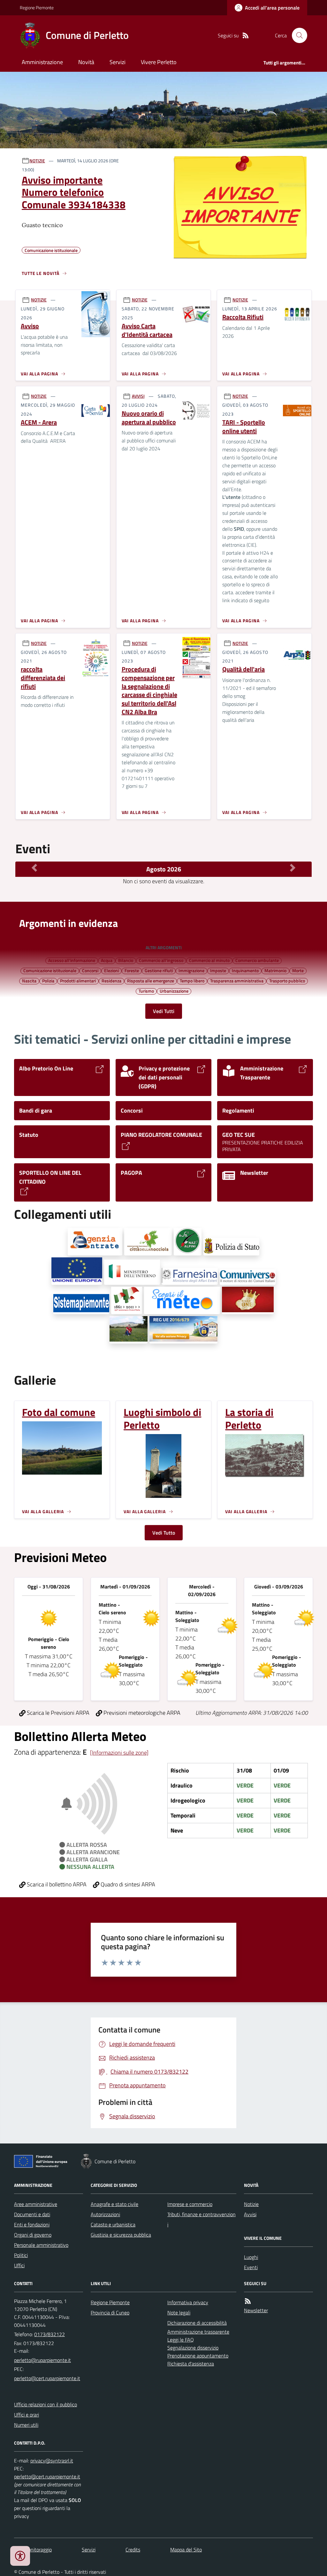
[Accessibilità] (20, 2556)
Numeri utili (26, 2425)
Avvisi (250, 2214)
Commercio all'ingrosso (161, 960)
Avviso (30, 326)
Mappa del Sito (186, 2550)
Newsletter (256, 2310)
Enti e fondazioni (32, 2224)
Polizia (48, 981)
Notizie (251, 2204)
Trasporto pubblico (287, 981)
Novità (86, 62)
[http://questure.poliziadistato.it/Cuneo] (231, 1247)
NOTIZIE (37, 161)
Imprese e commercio (190, 2204)
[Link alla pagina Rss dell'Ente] (248, 2301)
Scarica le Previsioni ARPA (57, 1713)
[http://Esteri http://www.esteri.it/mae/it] (190, 1276)
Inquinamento (245, 970)
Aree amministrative (36, 2204)
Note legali (179, 2313)
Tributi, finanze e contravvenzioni (202, 2219)
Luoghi (251, 2257)
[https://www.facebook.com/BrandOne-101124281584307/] (248, 1300)
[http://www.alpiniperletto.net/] (188, 1242)
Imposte (218, 970)
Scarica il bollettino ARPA (56, 1884)
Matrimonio (275, 970)
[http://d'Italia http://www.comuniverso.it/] (248, 1277)
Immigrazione (191, 970)
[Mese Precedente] (34, 868)
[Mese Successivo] (293, 868)
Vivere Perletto (159, 62)
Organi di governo (33, 2235)
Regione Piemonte (37, 7)
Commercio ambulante (257, 960)
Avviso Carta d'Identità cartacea (147, 330)
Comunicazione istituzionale (50, 970)
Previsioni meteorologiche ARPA (141, 1713)
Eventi (251, 2267)
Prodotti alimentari (78, 981)
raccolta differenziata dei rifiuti (43, 678)
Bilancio (126, 960)
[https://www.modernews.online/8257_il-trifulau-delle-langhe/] (129, 1330)
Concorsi (90, 970)
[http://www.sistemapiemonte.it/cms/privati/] (81, 1304)
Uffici (19, 2265)
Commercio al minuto (209, 960)
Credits (133, 2550)
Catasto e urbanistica (113, 2224)
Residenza (111, 981)
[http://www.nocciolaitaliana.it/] (148, 1242)
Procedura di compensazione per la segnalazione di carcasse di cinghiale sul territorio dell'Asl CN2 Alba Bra (149, 691)
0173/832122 (49, 2334)
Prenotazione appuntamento (198, 2356)
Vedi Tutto (164, 1533)
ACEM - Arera (39, 422)
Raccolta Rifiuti (243, 317)
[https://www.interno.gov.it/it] (132, 1272)
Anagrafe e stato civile (114, 2204)
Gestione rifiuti (159, 970)
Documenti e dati (32, 2214)
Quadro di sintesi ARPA (127, 1884)
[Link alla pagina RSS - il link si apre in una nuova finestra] (246, 36)
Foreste (132, 970)
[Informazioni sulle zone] (119, 1753)
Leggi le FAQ (181, 2340)
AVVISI (138, 396)
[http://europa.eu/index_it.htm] (77, 1271)
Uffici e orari (27, 2415)
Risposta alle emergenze (151, 981)
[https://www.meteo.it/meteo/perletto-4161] (182, 1300)
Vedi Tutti (164, 1011)
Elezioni (111, 970)
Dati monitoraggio (33, 2550)
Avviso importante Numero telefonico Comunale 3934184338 (74, 192)
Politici (21, 2255)
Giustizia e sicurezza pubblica (121, 2235)
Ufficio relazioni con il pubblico (46, 2404)
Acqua (107, 960)
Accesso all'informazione (72, 960)
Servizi (118, 62)
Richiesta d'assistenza (191, 2364)
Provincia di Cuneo (110, 2313)
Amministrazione (42, 62)
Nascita (29, 981)
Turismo (146, 991)
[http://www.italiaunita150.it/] (127, 1300)
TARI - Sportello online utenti (244, 427)
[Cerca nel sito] (297, 35)
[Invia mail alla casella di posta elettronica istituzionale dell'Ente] (42, 2360)
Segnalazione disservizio (193, 2348)
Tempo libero (192, 981)
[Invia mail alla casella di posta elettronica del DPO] (52, 2461)
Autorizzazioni (105, 2214)
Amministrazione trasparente (198, 2332)
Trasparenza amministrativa (237, 981)
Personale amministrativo (41, 2245)
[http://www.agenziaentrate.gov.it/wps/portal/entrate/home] (95, 1242)
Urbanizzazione (174, 991)
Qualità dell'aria (243, 669)
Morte (298, 970)
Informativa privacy (188, 2302)
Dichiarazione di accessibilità (197, 2323)
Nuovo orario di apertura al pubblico (149, 418)
